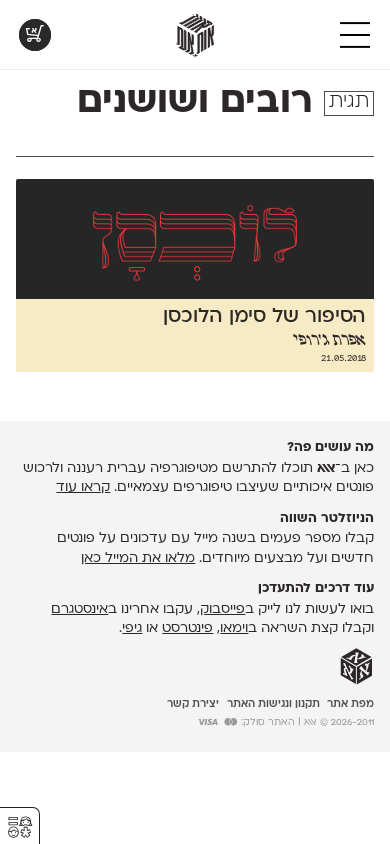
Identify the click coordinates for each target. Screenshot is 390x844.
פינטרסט (187, 628)
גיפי (132, 628)
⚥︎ (20, 827)
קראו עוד (83, 487)
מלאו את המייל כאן (138, 558)
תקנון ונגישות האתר (273, 704)
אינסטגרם (79, 609)
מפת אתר (350, 704)
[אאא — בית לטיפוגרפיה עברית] (356, 667)
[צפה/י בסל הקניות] (35, 35)
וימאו (234, 628)
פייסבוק (222, 609)
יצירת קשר (193, 704)
